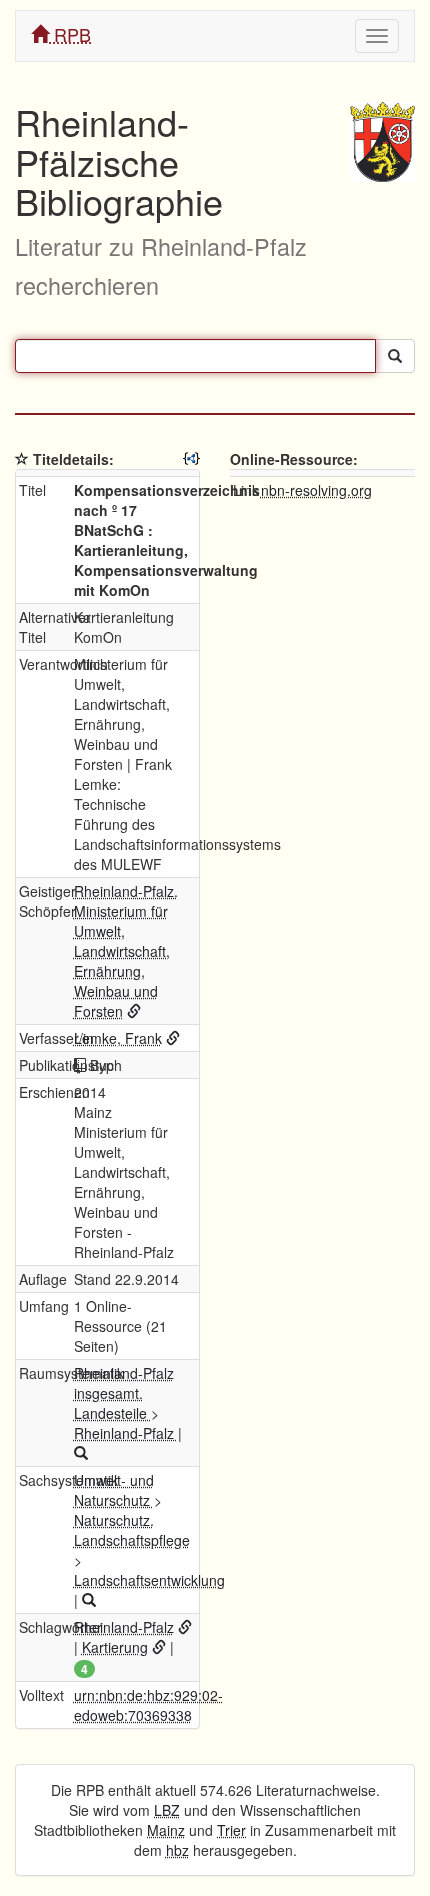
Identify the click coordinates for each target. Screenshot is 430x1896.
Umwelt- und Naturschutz (114, 1490)
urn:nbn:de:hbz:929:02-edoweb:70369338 (148, 1705)
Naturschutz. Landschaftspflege (132, 1530)
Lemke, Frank (118, 1038)
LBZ (167, 1810)
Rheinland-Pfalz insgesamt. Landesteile (124, 1393)
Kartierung (115, 1647)
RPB (70, 34)
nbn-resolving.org (316, 490)
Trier (231, 1830)
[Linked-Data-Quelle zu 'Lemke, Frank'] (173, 1038)
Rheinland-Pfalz (126, 1433)
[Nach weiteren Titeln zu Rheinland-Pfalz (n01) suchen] (81, 1453)
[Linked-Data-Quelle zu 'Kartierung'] (159, 1647)
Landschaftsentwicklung (149, 1580)
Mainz (166, 1830)
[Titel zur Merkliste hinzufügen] (22, 459)
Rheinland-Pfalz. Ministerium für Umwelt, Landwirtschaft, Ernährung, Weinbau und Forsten (126, 951)
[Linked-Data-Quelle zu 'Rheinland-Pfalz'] (185, 1627)
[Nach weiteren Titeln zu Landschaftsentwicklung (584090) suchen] (89, 1600)
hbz (177, 1850)
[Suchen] (395, 356)
